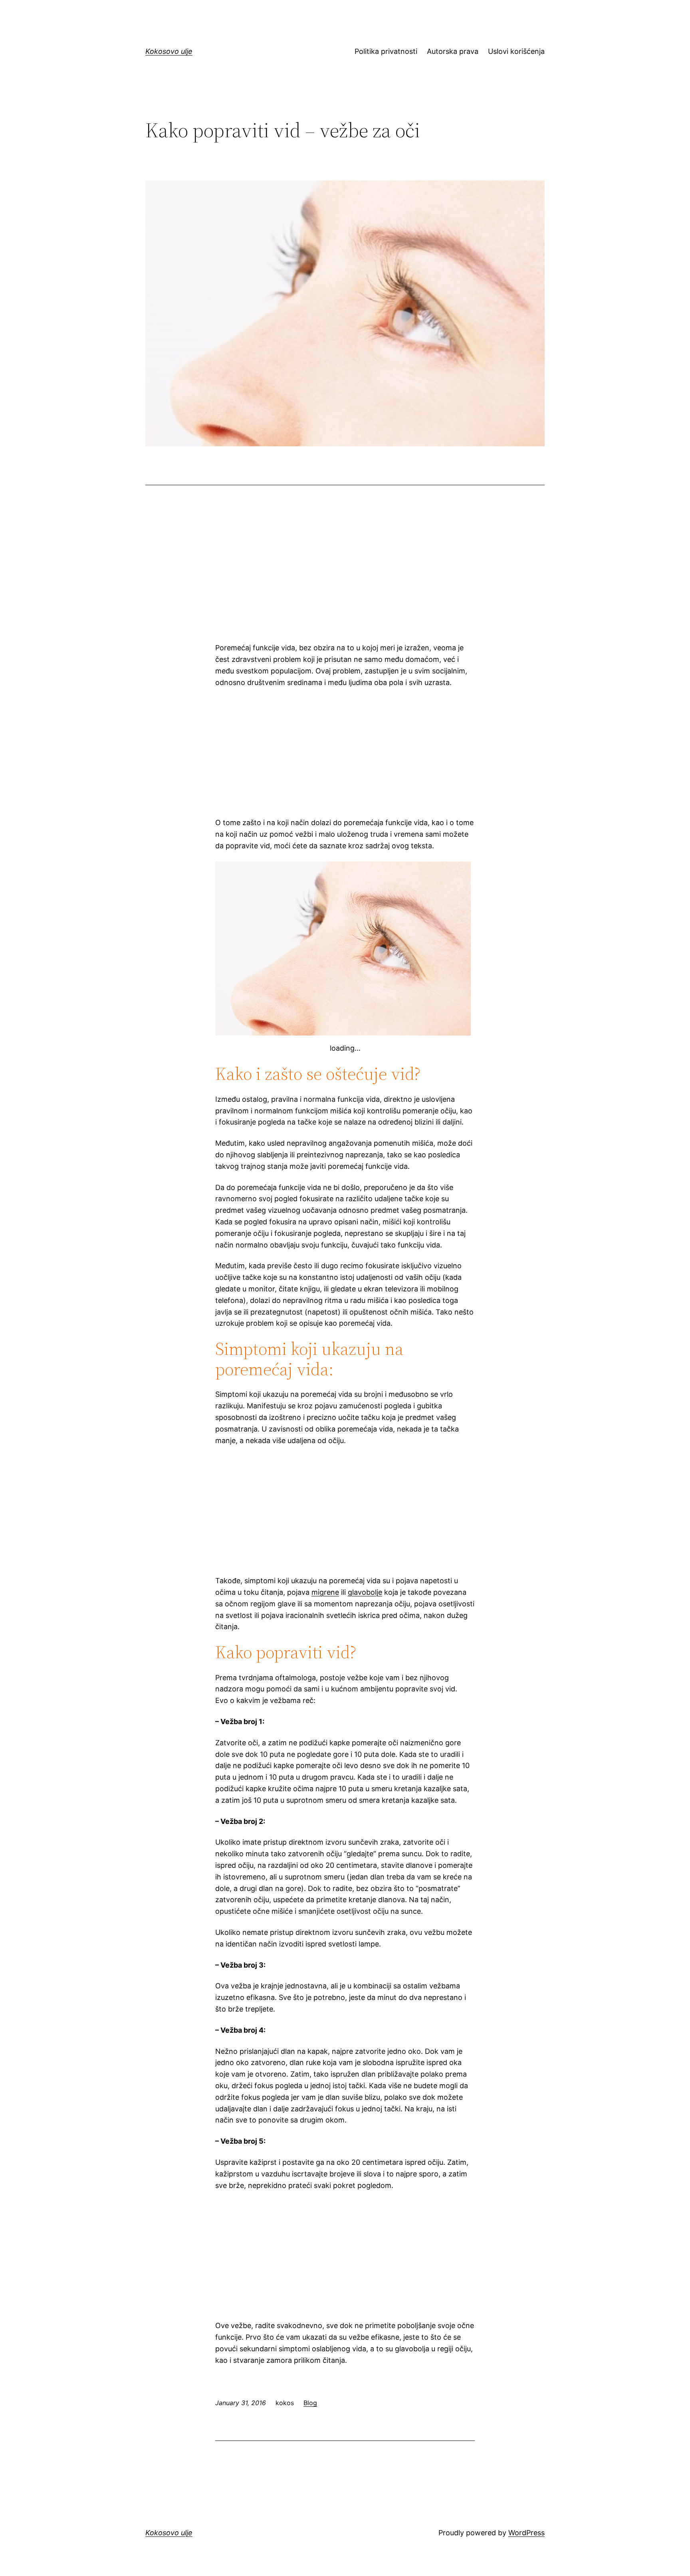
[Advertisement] (345, 573)
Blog (310, 2403)
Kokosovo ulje (169, 51)
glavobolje (365, 1592)
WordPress (526, 2533)
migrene (325, 1592)
